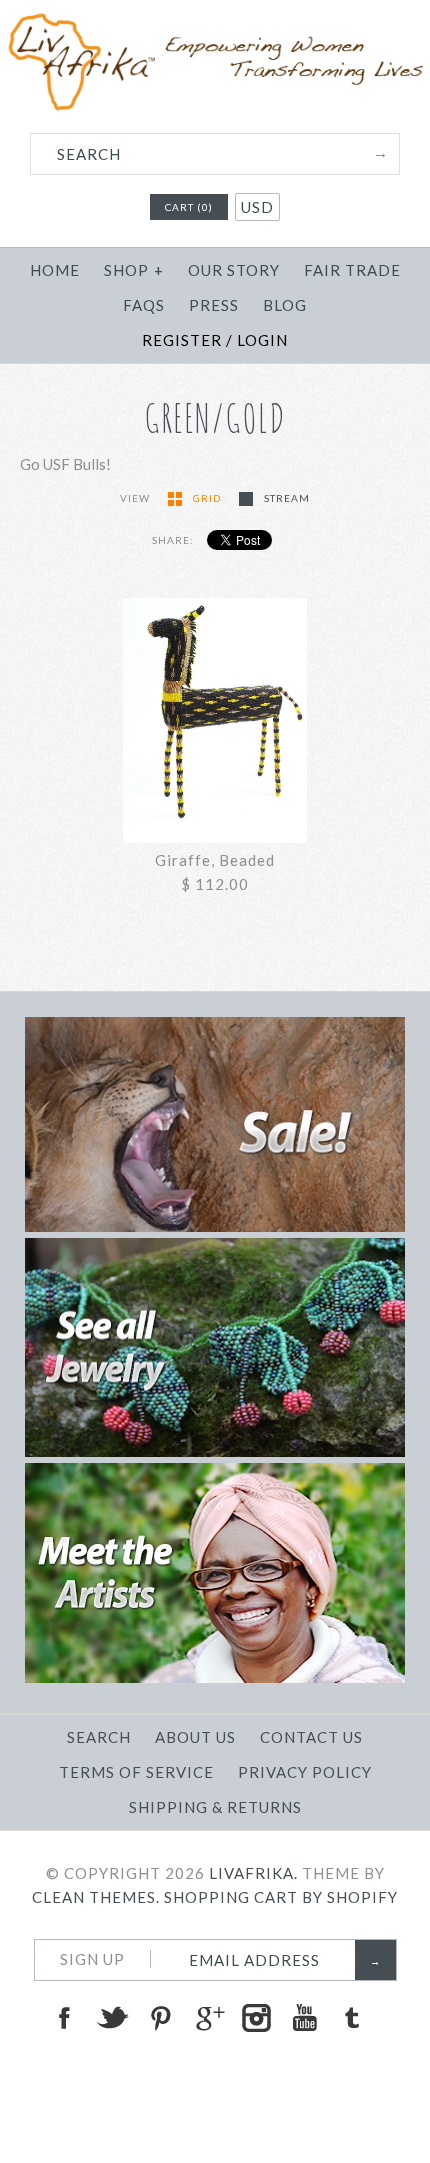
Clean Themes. (96, 1897)
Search (99, 1737)
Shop (134, 270)
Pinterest (160, 2018)
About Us (195, 1737)
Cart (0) (189, 207)
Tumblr (352, 2018)
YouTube (304, 2018)
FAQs (144, 305)
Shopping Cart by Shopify (281, 1897)
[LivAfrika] (215, 22)
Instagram (256, 2018)
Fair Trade (352, 270)
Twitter (112, 2018)
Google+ (208, 2018)
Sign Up (92, 1959)
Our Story (234, 270)
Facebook (64, 2018)
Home (55, 270)
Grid (208, 498)
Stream (287, 498)
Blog (285, 305)
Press (214, 305)
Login (262, 340)
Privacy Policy (305, 1772)
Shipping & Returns (215, 1807)
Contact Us (311, 1737)
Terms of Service (136, 1772)
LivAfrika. (253, 1873)
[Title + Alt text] (214, 1226)
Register (182, 340)
